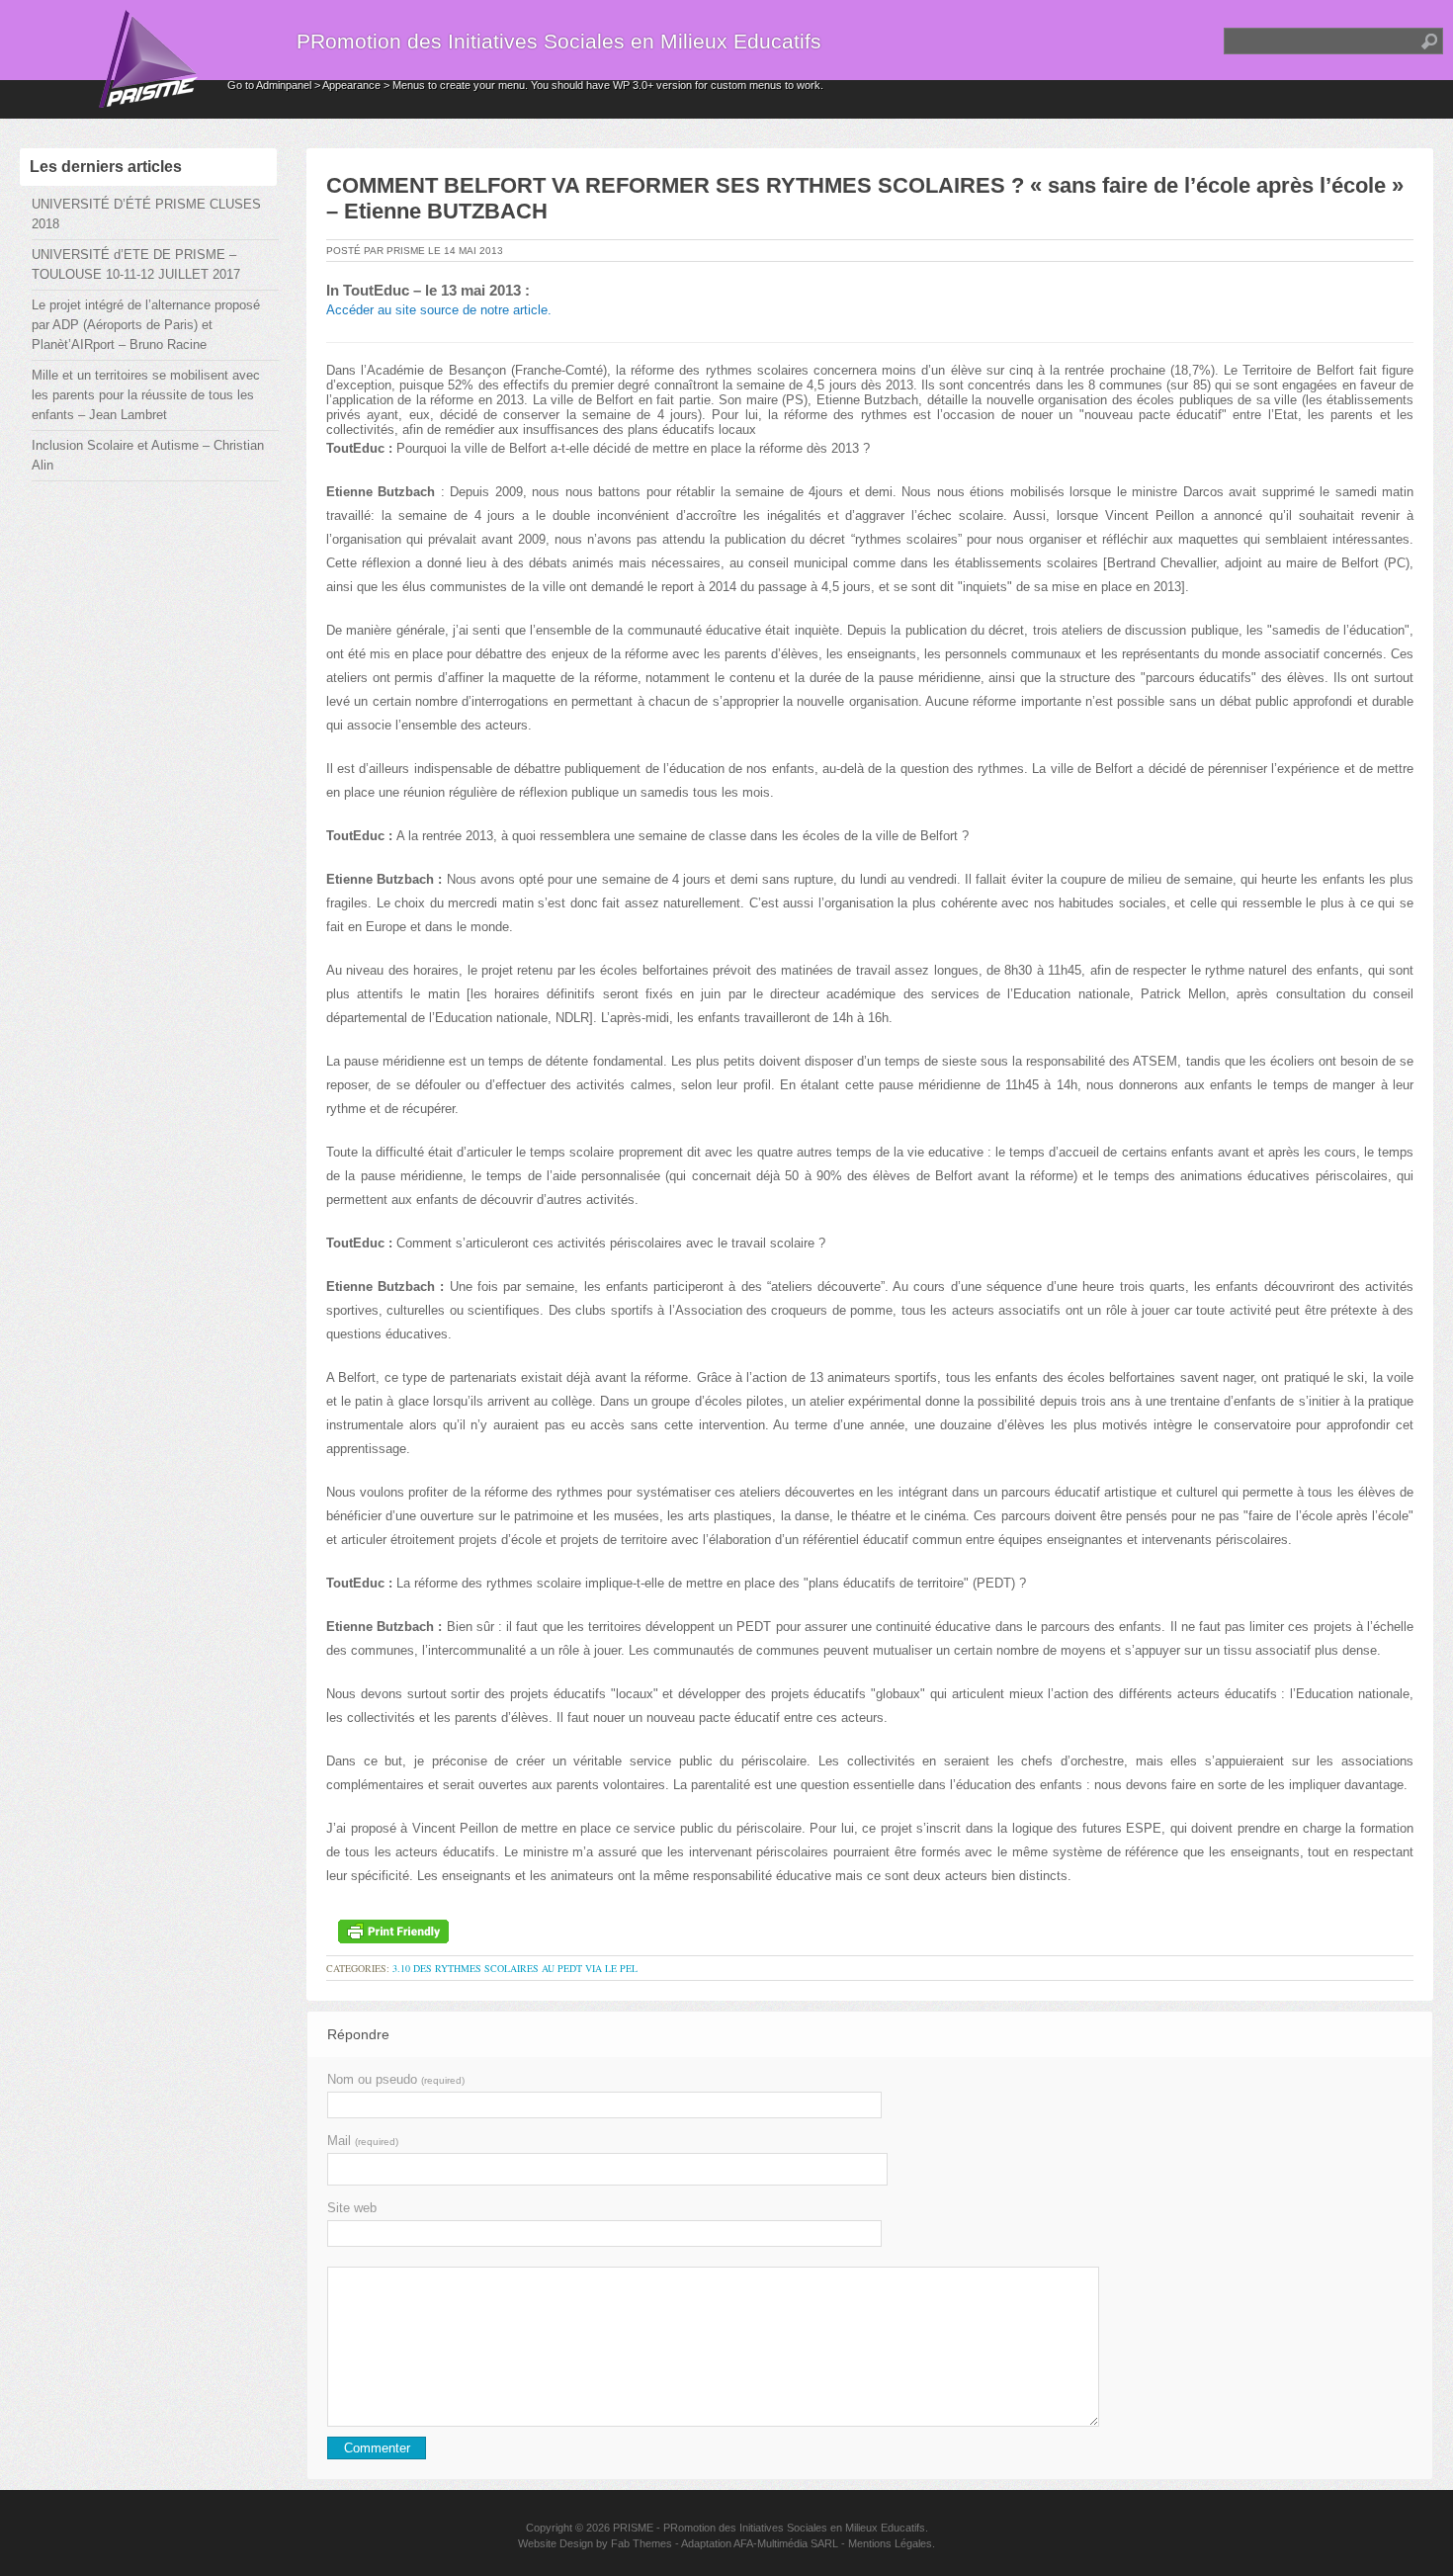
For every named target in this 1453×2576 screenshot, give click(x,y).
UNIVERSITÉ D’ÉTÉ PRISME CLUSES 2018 (146, 214)
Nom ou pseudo (396, 2079)
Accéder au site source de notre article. (439, 310)
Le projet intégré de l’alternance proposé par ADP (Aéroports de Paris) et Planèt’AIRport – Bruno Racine (146, 325)
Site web (352, 2208)
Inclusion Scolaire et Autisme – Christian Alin (148, 455)
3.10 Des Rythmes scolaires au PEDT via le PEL (515, 1968)
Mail (363, 2141)
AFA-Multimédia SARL (786, 2543)
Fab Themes (641, 2543)
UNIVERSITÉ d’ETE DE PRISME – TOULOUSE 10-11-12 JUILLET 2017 (136, 264)
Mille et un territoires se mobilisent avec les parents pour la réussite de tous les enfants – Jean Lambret (146, 395)
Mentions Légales (890, 2543)
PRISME (633, 2528)
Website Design (556, 2543)
